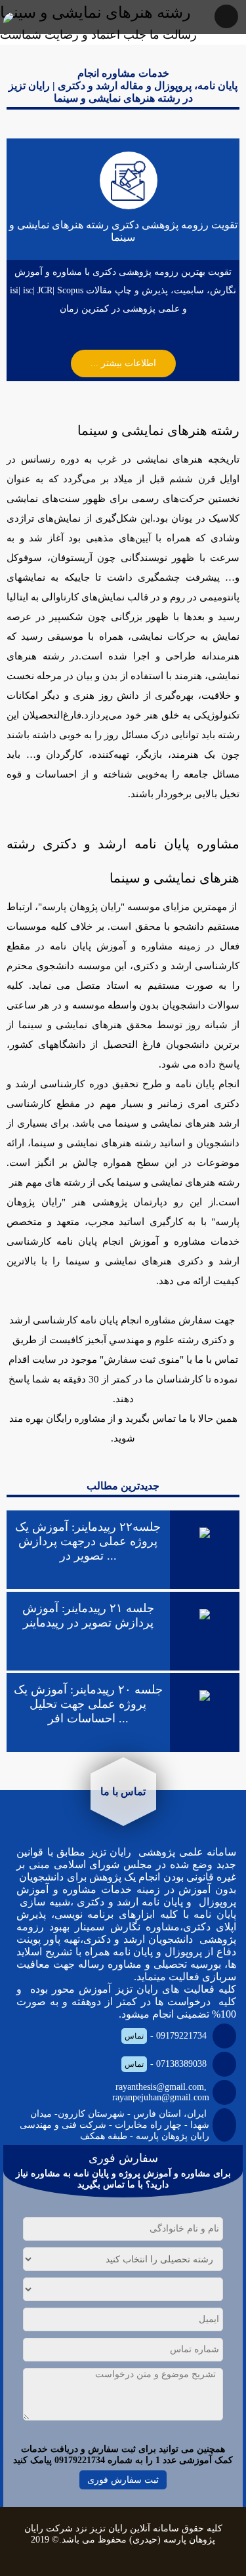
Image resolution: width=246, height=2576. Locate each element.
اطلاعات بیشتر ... (123, 363)
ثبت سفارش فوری (123, 2480)
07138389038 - (166, 2064)
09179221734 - (166, 2036)
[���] (7, 17)
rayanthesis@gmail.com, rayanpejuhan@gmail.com (161, 2092)
